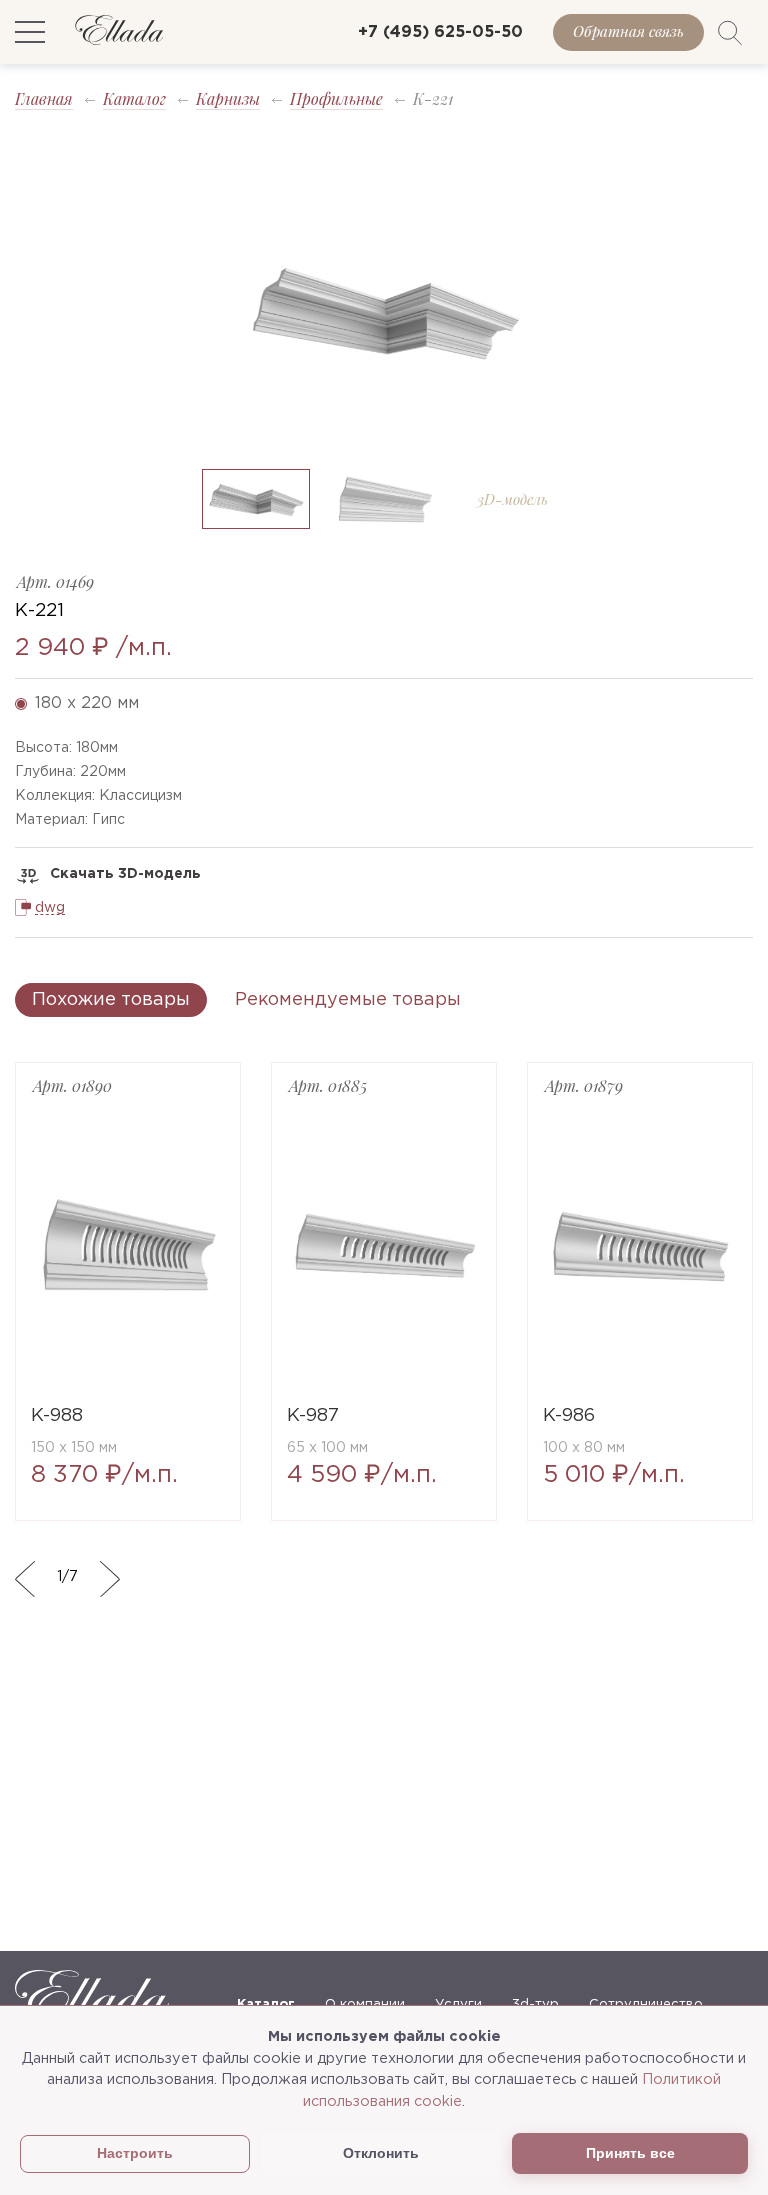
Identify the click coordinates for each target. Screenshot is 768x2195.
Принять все (630, 2153)
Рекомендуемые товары (348, 1000)
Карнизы (228, 98)
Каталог (134, 98)
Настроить (135, 2153)
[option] (384, 311)
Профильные (336, 98)
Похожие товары (111, 1000)
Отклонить (381, 2153)
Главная (44, 98)
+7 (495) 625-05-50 (440, 32)
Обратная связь (628, 31)
